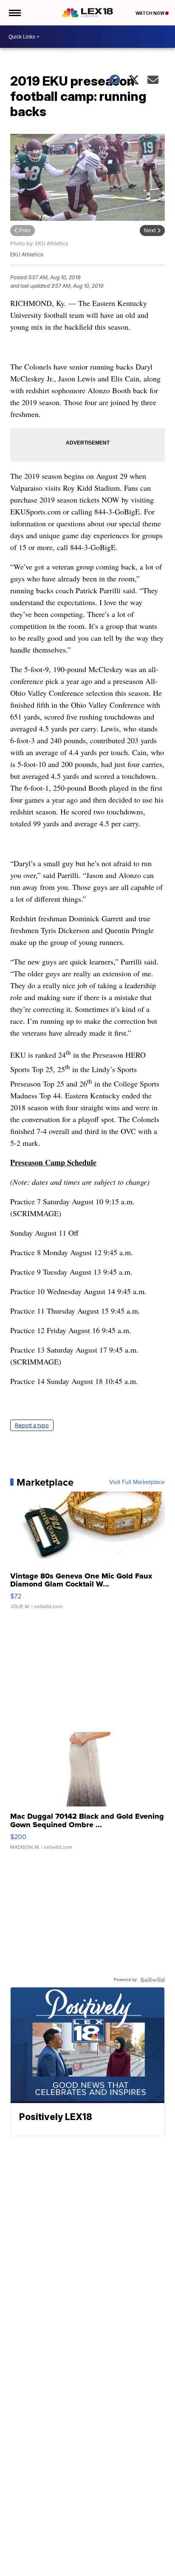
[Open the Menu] (14, 13)
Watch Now (150, 13)
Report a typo (32, 1425)
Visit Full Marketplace (137, 1482)
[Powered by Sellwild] (152, 1980)
